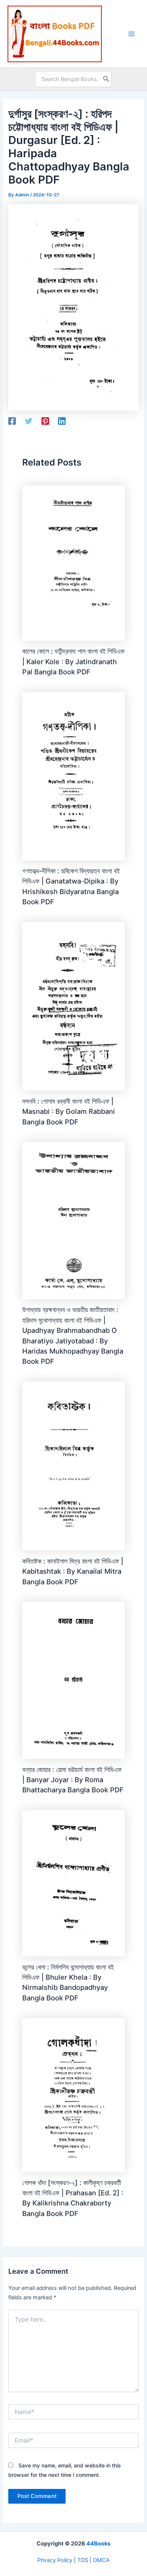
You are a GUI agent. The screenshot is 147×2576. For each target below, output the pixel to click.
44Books (98, 2544)
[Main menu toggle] (132, 34)
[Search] (106, 79)
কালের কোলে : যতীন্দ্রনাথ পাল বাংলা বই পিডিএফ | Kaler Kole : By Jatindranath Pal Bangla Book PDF (73, 661)
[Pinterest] (45, 421)
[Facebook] (12, 421)
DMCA (101, 2560)
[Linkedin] (62, 421)
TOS (83, 2560)
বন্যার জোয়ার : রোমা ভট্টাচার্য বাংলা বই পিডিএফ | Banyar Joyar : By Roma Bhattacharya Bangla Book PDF (73, 1780)
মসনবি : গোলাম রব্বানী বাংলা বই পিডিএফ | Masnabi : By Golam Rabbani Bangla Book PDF (69, 1111)
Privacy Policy (55, 2560)
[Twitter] (29, 421)
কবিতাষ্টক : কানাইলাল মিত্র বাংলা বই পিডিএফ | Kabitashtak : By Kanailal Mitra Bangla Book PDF (73, 1571)
